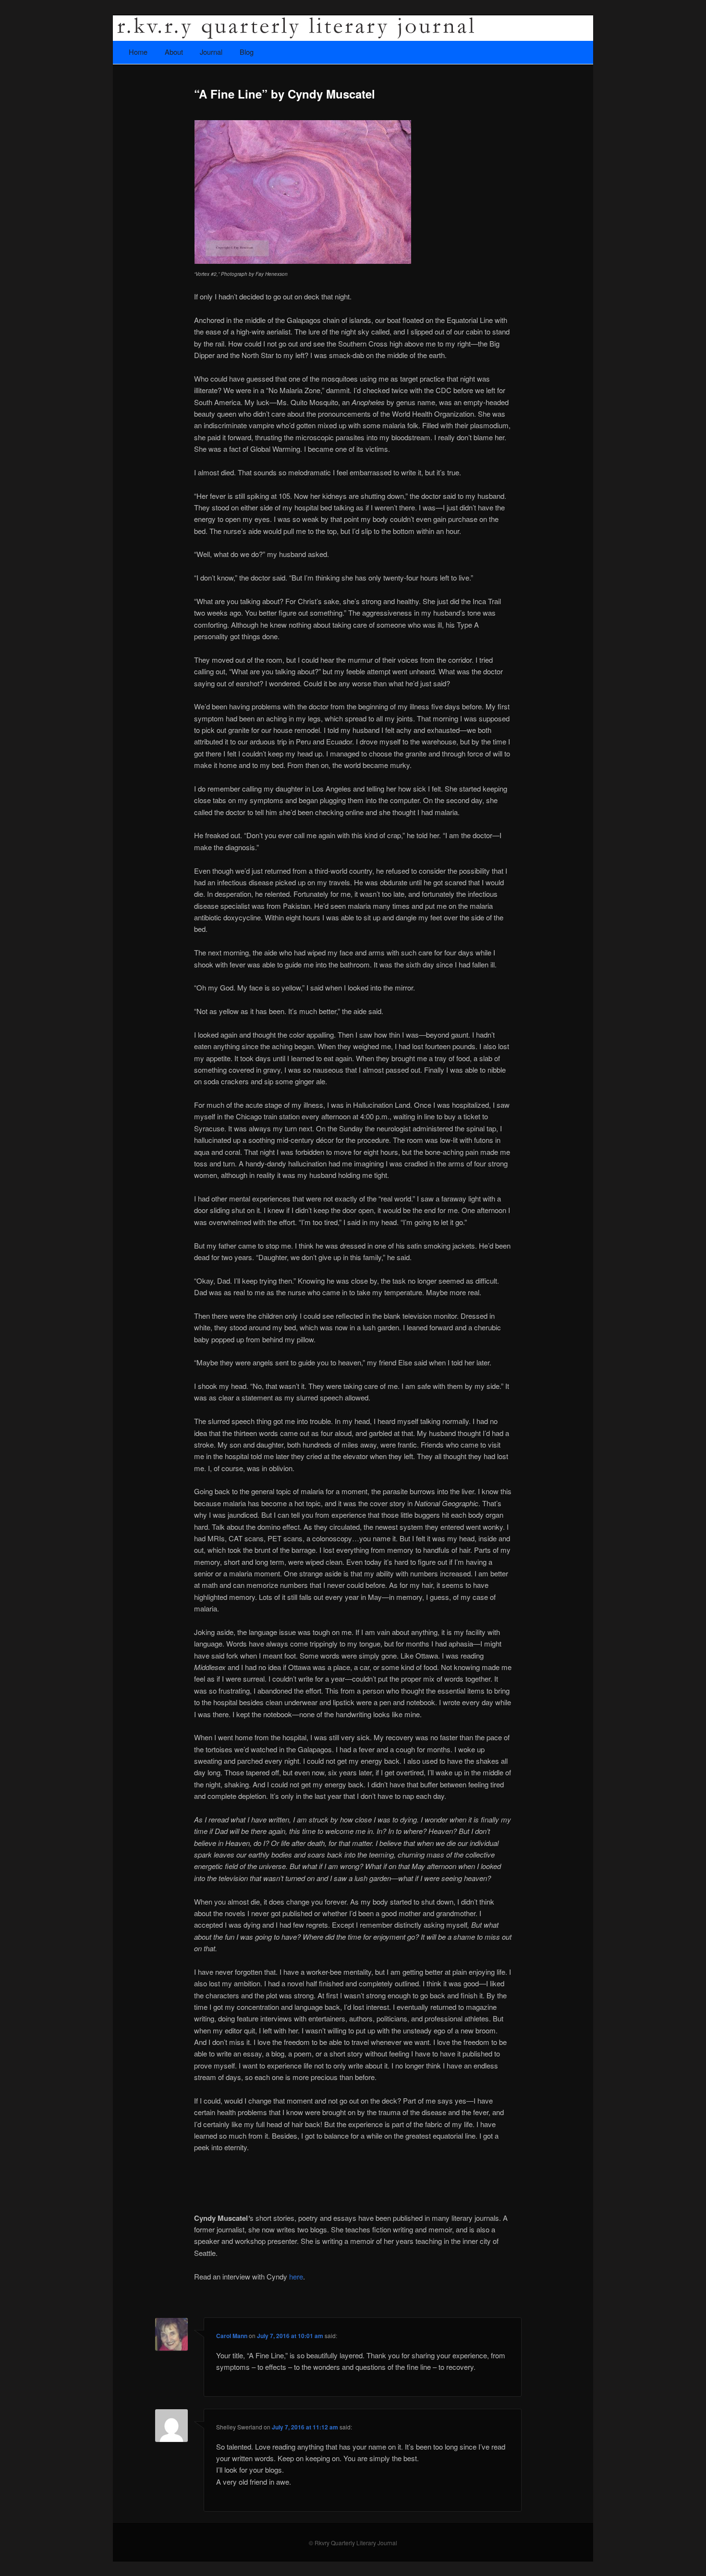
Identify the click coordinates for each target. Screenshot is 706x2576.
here (296, 2276)
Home (138, 52)
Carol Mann (232, 2336)
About (174, 52)
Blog (247, 52)
